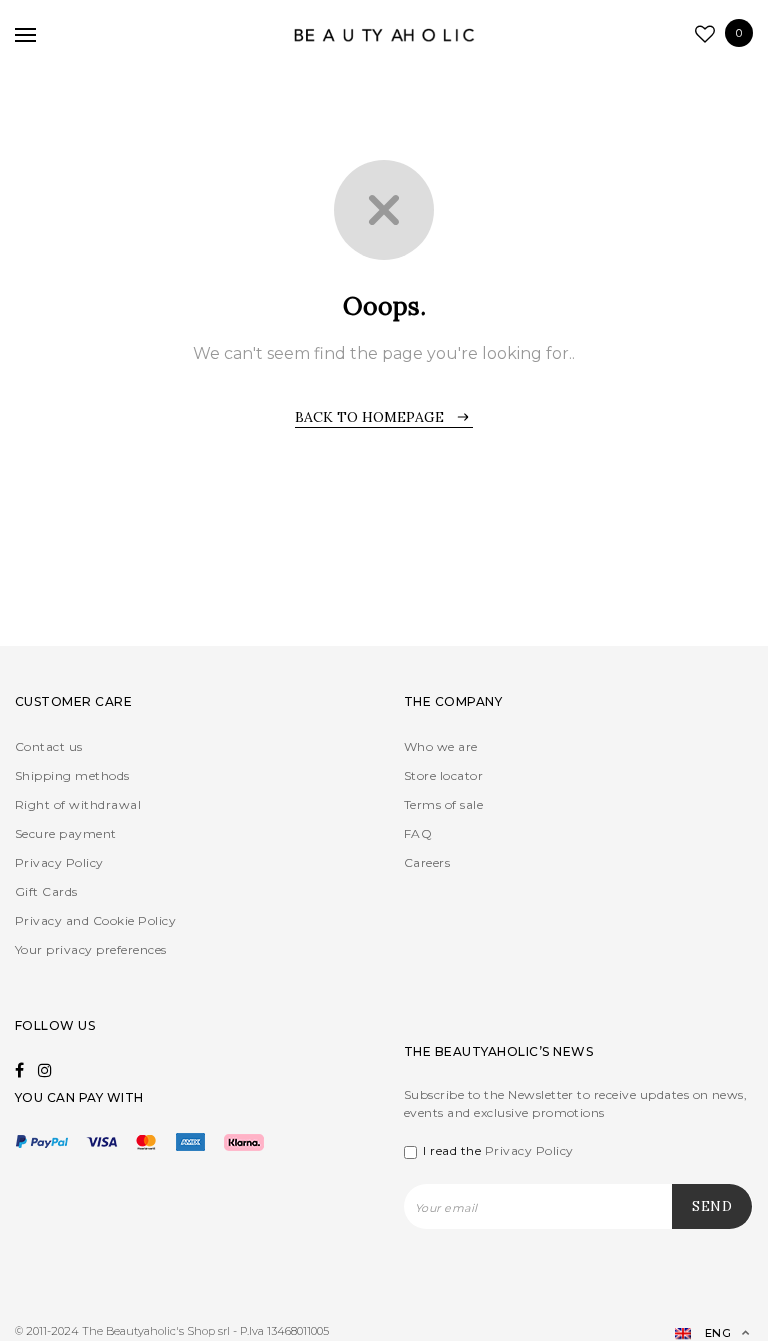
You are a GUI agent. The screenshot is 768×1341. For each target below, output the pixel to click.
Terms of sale (443, 804)
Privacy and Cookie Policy (95, 920)
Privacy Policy (59, 862)
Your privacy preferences (91, 949)
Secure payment (66, 833)
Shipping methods (72, 775)
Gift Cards (46, 891)
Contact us (49, 746)
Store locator (443, 775)
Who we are (441, 746)
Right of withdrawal (78, 804)
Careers (427, 862)
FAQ (418, 833)
